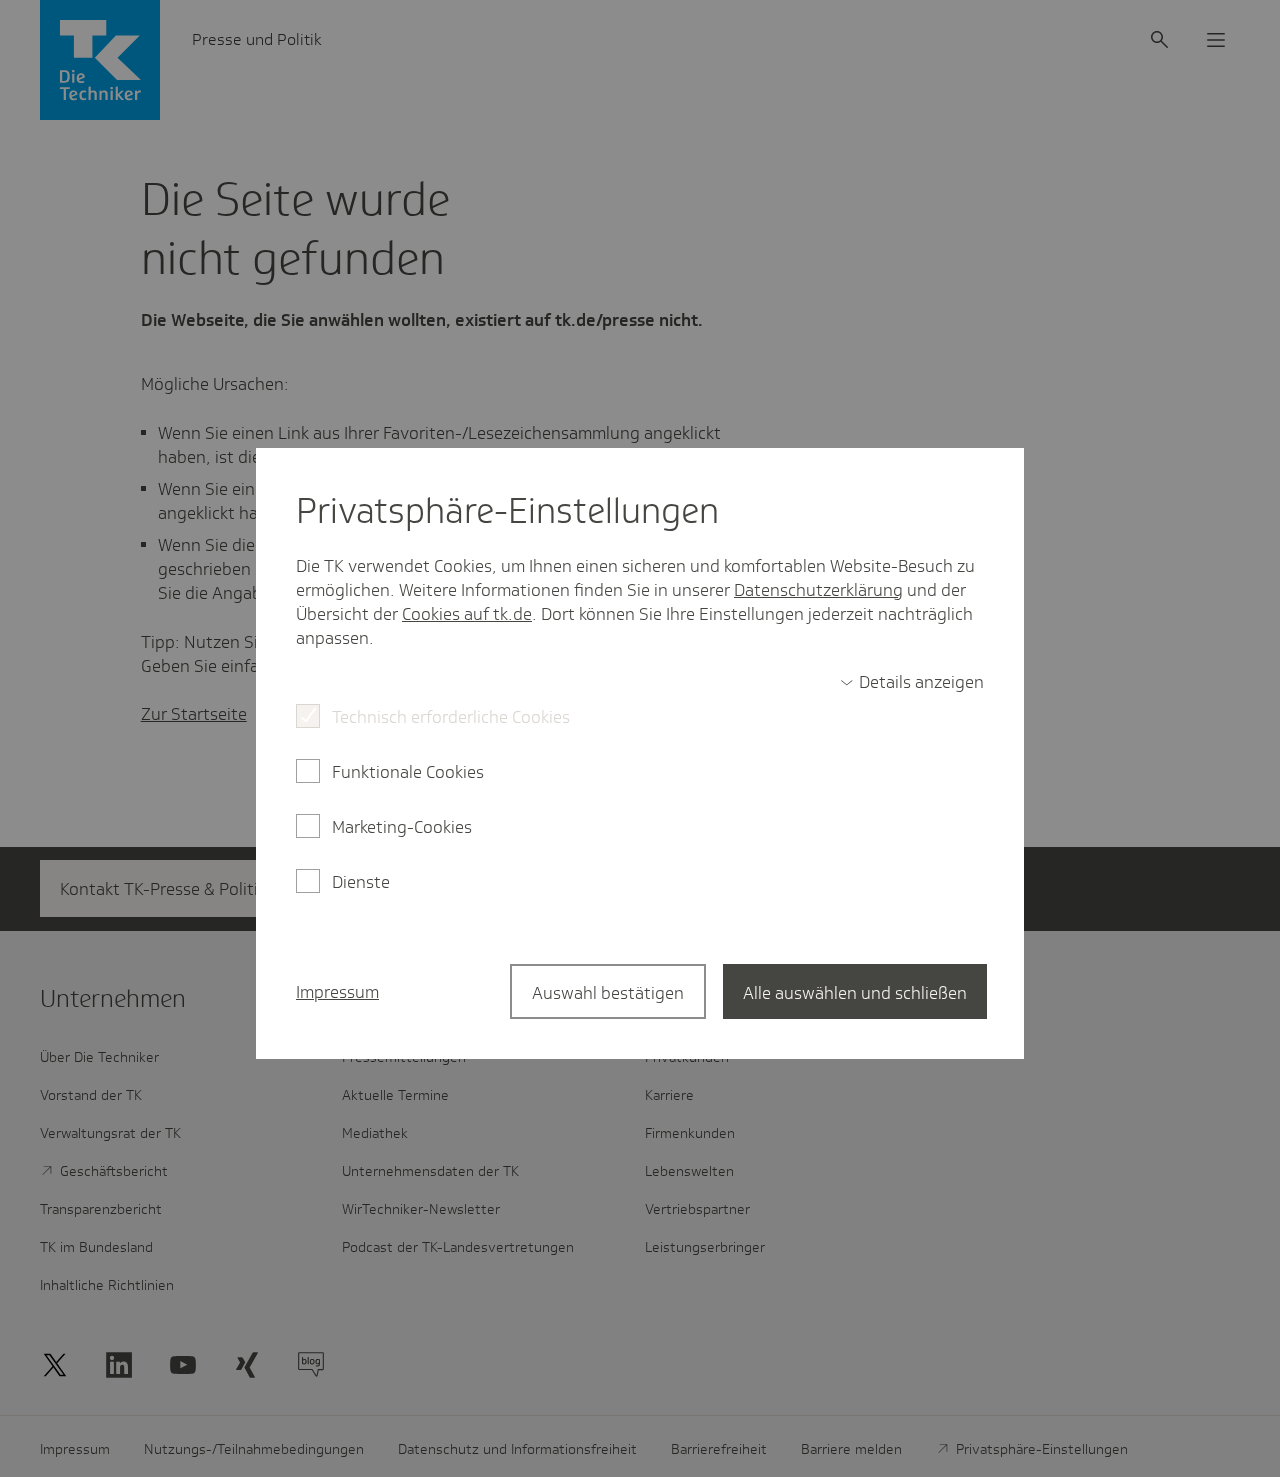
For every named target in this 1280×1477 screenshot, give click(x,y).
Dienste (361, 882)
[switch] (912, 682)
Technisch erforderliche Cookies (451, 717)
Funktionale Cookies (408, 772)
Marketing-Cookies (402, 827)
